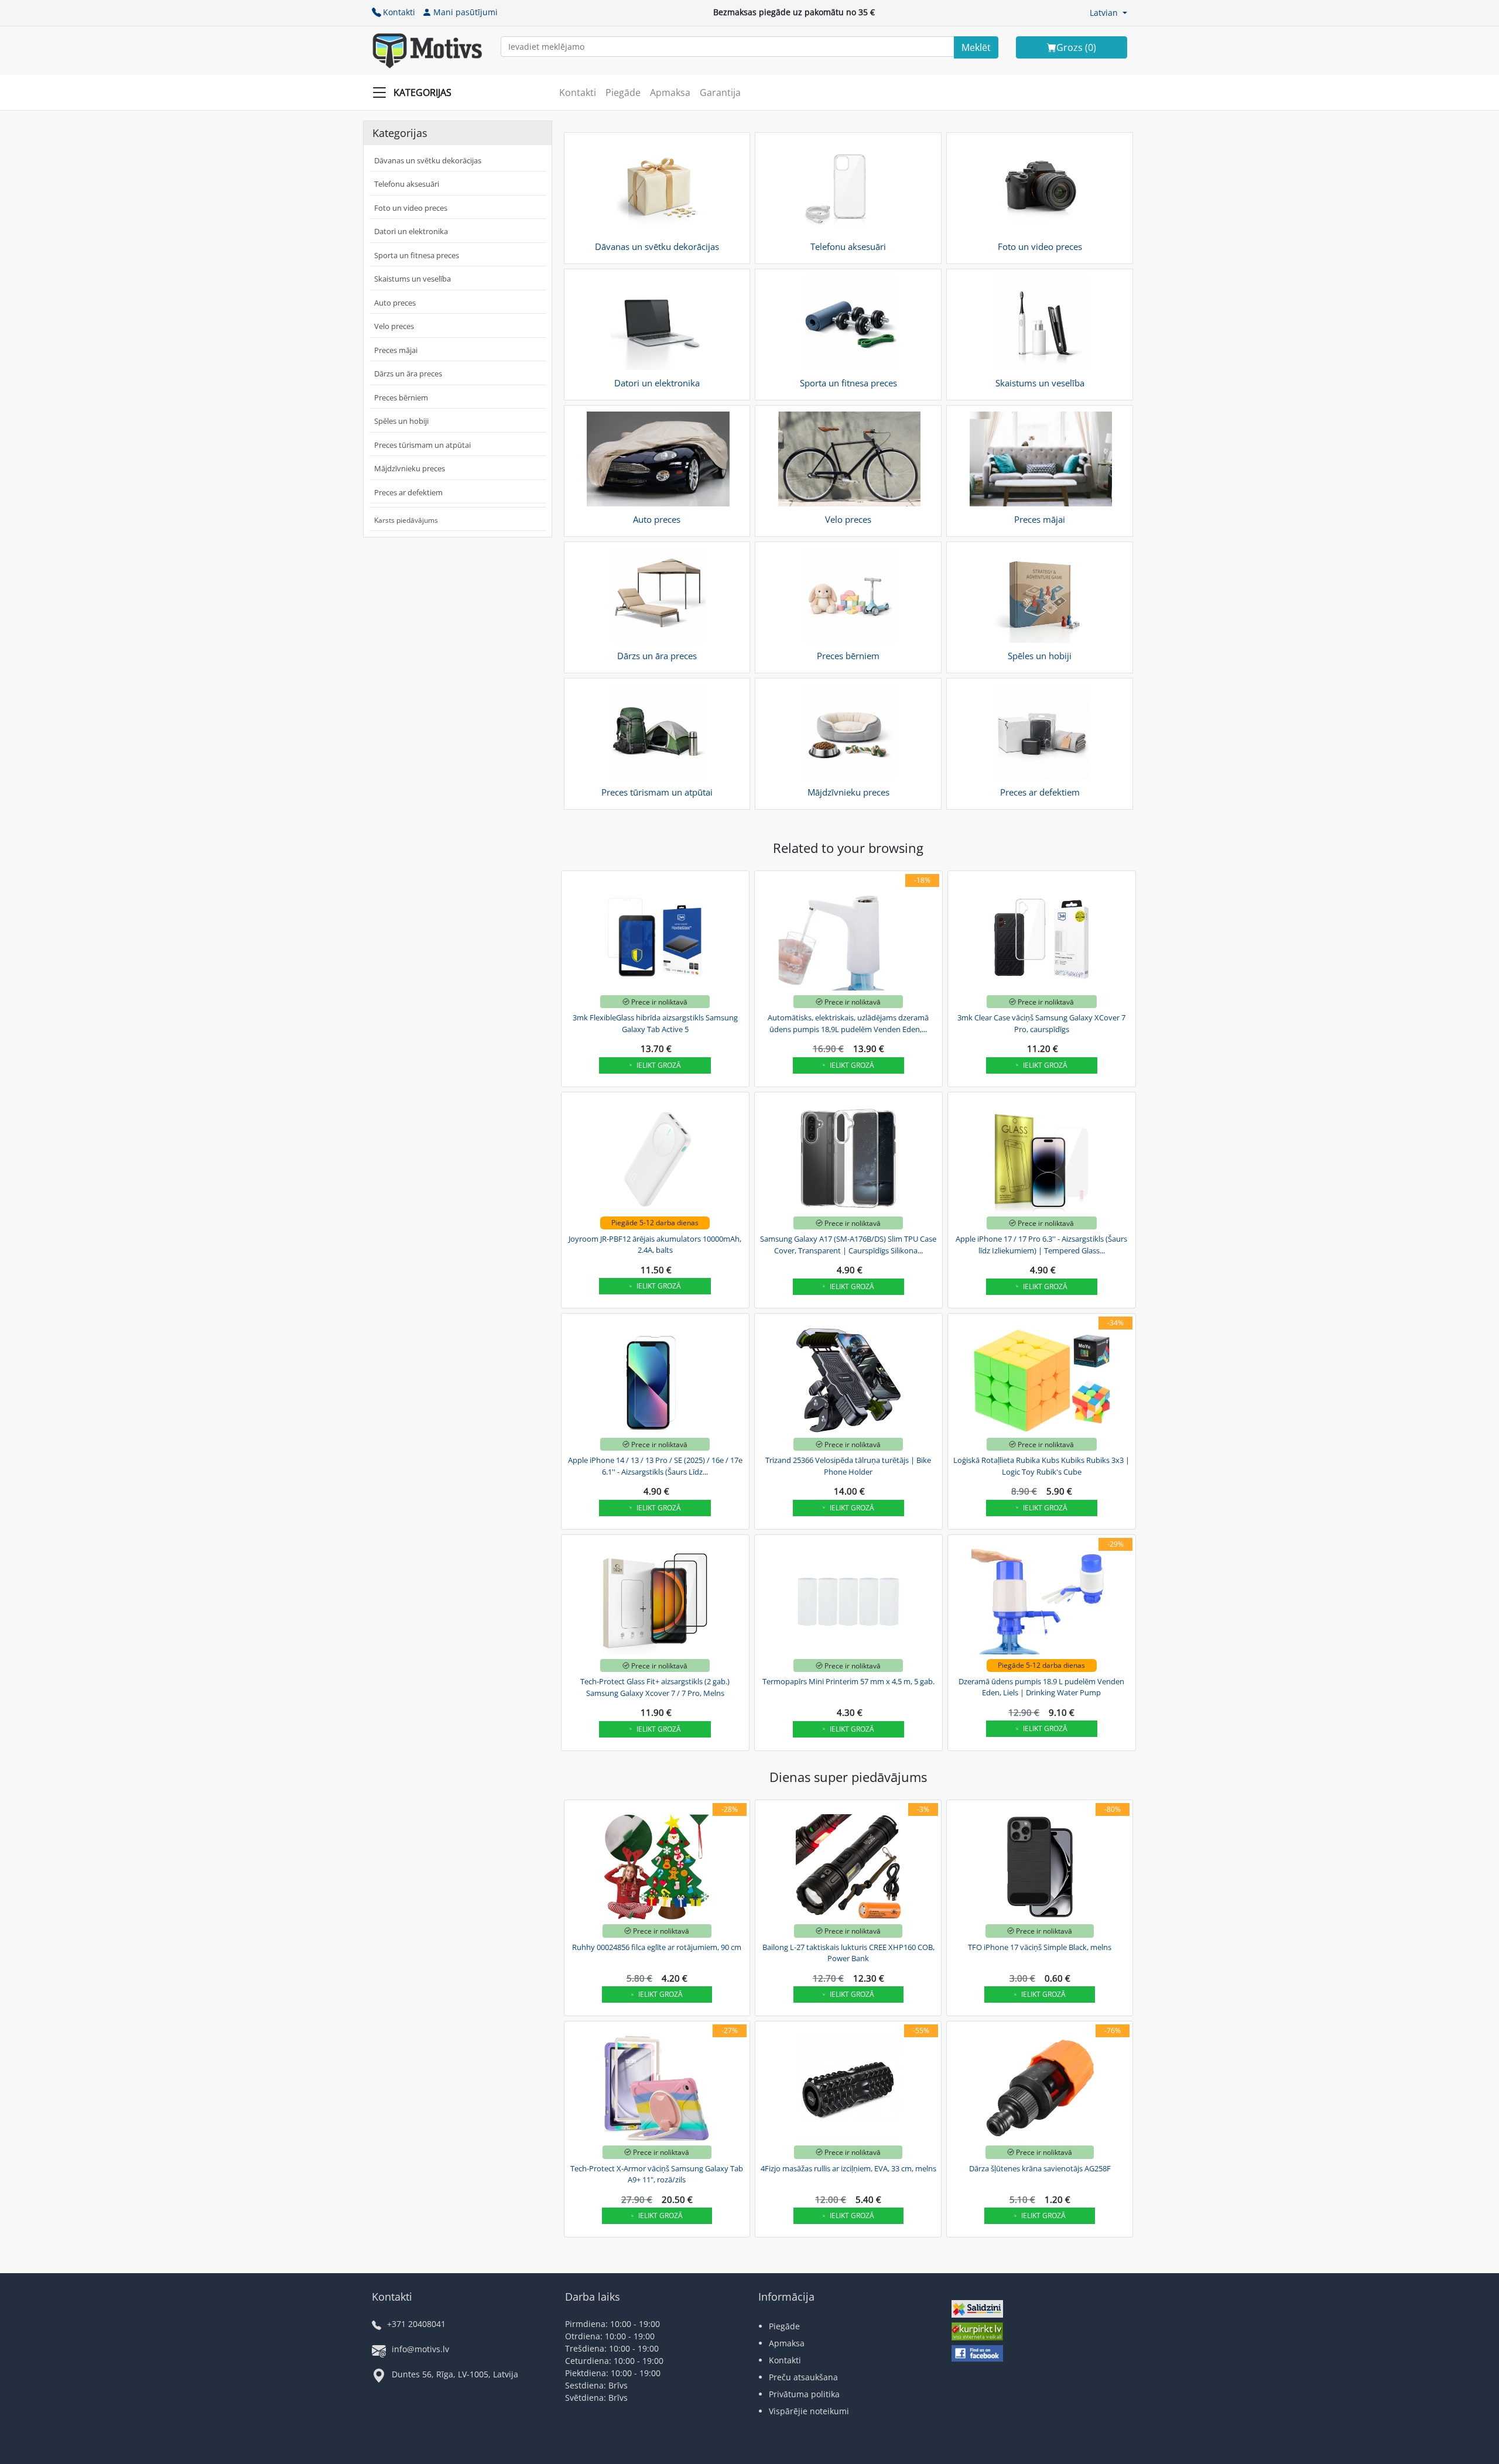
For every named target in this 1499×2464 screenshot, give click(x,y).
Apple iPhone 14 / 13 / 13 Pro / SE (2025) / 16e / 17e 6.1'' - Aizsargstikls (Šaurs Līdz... (655, 1466)
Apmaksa (670, 92)
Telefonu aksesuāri (407, 184)
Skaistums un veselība (413, 279)
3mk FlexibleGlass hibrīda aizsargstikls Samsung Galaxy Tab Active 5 (655, 1023)
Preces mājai (396, 350)
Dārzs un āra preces (408, 373)
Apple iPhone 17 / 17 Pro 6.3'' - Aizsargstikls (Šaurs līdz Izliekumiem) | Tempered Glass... (1041, 1245)
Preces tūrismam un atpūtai (422, 445)
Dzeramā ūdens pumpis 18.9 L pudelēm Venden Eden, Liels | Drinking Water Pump (1041, 1687)
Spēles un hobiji (401, 421)
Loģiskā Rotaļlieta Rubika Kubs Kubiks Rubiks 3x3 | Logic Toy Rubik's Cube (1041, 1466)
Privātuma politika (804, 2394)
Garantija (720, 92)
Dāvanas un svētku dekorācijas (428, 160)
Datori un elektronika (411, 231)
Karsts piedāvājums (406, 520)
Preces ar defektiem (408, 492)
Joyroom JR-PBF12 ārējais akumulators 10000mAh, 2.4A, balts (655, 1245)
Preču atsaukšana (803, 2377)
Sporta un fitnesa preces (417, 255)
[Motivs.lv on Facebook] (977, 2355)
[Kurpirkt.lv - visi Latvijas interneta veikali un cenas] (977, 2333)
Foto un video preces (411, 208)
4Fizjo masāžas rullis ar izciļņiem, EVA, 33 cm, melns (848, 2168)
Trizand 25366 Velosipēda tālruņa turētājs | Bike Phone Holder (848, 1466)
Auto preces (395, 303)
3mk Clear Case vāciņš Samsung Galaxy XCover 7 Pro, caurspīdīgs (1041, 1023)
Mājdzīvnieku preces (410, 468)
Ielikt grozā (659, 1065)
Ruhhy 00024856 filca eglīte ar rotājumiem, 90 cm (657, 1947)
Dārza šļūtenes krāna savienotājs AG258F (1040, 2168)
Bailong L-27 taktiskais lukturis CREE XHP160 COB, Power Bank (848, 1953)
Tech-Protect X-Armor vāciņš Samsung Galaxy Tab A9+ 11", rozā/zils (657, 2174)
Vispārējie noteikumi (809, 2411)
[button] (1108, 13)
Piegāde (623, 92)
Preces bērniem (401, 397)
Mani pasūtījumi (466, 12)
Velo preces (394, 326)
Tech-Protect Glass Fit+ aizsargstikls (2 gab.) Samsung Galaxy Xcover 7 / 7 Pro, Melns (655, 1687)
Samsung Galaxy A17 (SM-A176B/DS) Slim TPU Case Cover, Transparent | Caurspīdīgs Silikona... (848, 1245)
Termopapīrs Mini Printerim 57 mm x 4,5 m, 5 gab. (848, 1681)
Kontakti (399, 12)
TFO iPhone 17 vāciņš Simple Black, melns (1040, 1947)
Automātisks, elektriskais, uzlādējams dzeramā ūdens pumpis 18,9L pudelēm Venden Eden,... (848, 1023)
